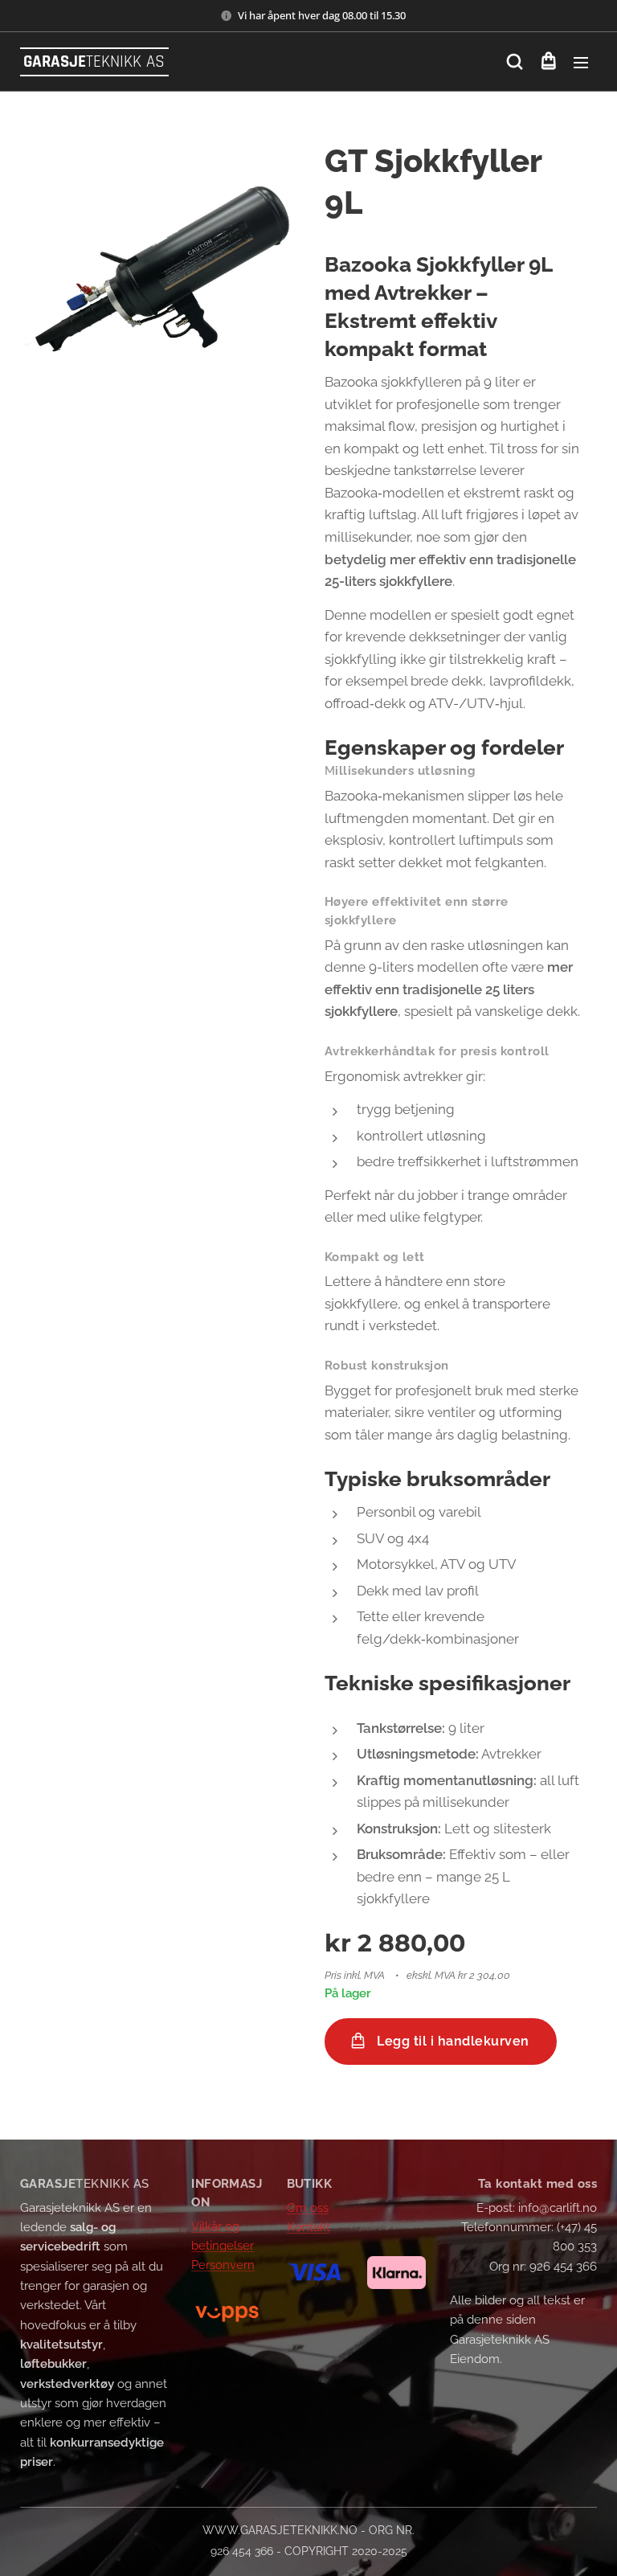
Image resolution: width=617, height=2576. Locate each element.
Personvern (223, 2265)
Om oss (308, 2208)
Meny (581, 62)
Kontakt (308, 2227)
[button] (515, 62)
